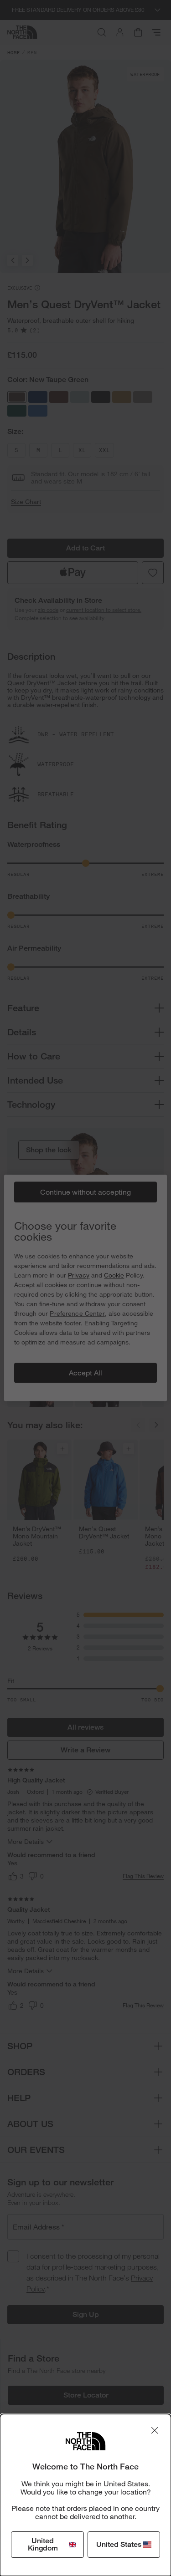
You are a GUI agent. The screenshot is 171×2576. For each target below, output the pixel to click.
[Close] (155, 2430)
